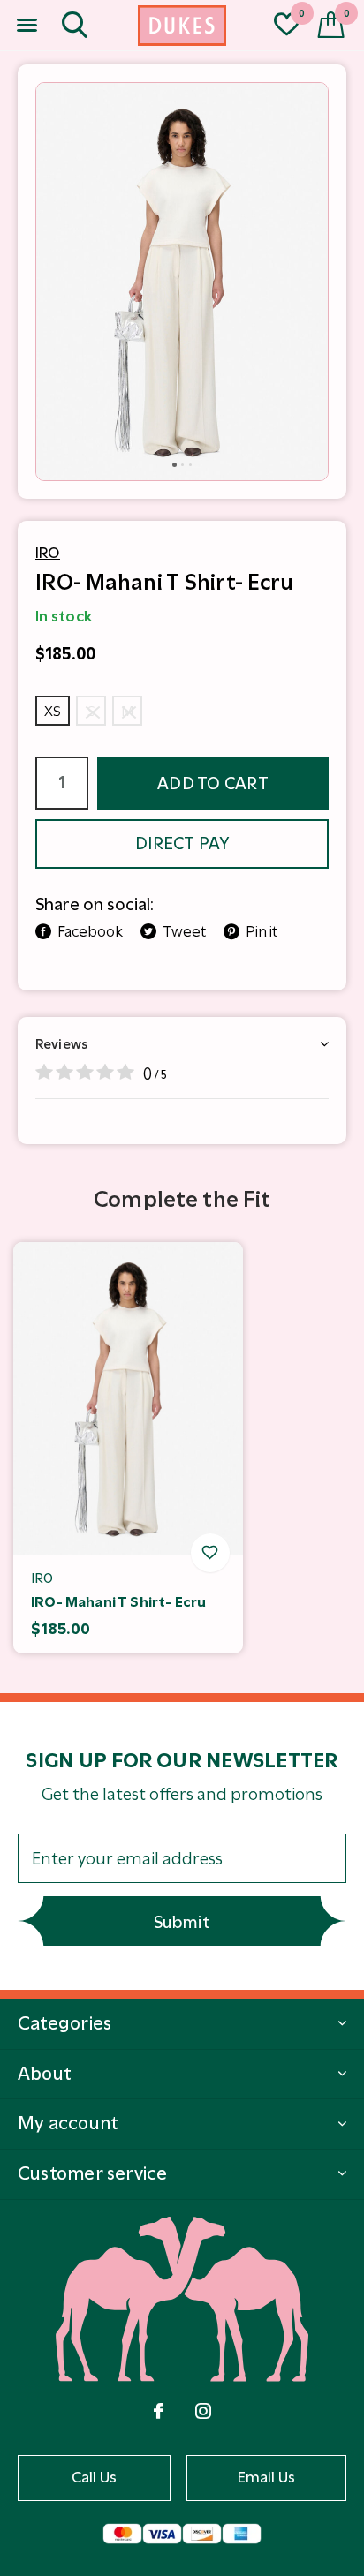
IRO (48, 553)
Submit (182, 1922)
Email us (267, 2477)
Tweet (184, 931)
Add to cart (213, 783)
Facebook (90, 931)
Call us (95, 2477)
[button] (27, 26)
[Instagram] (203, 2411)
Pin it (262, 931)
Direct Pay (182, 844)
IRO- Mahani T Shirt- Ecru (118, 1602)
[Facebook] (159, 2411)
